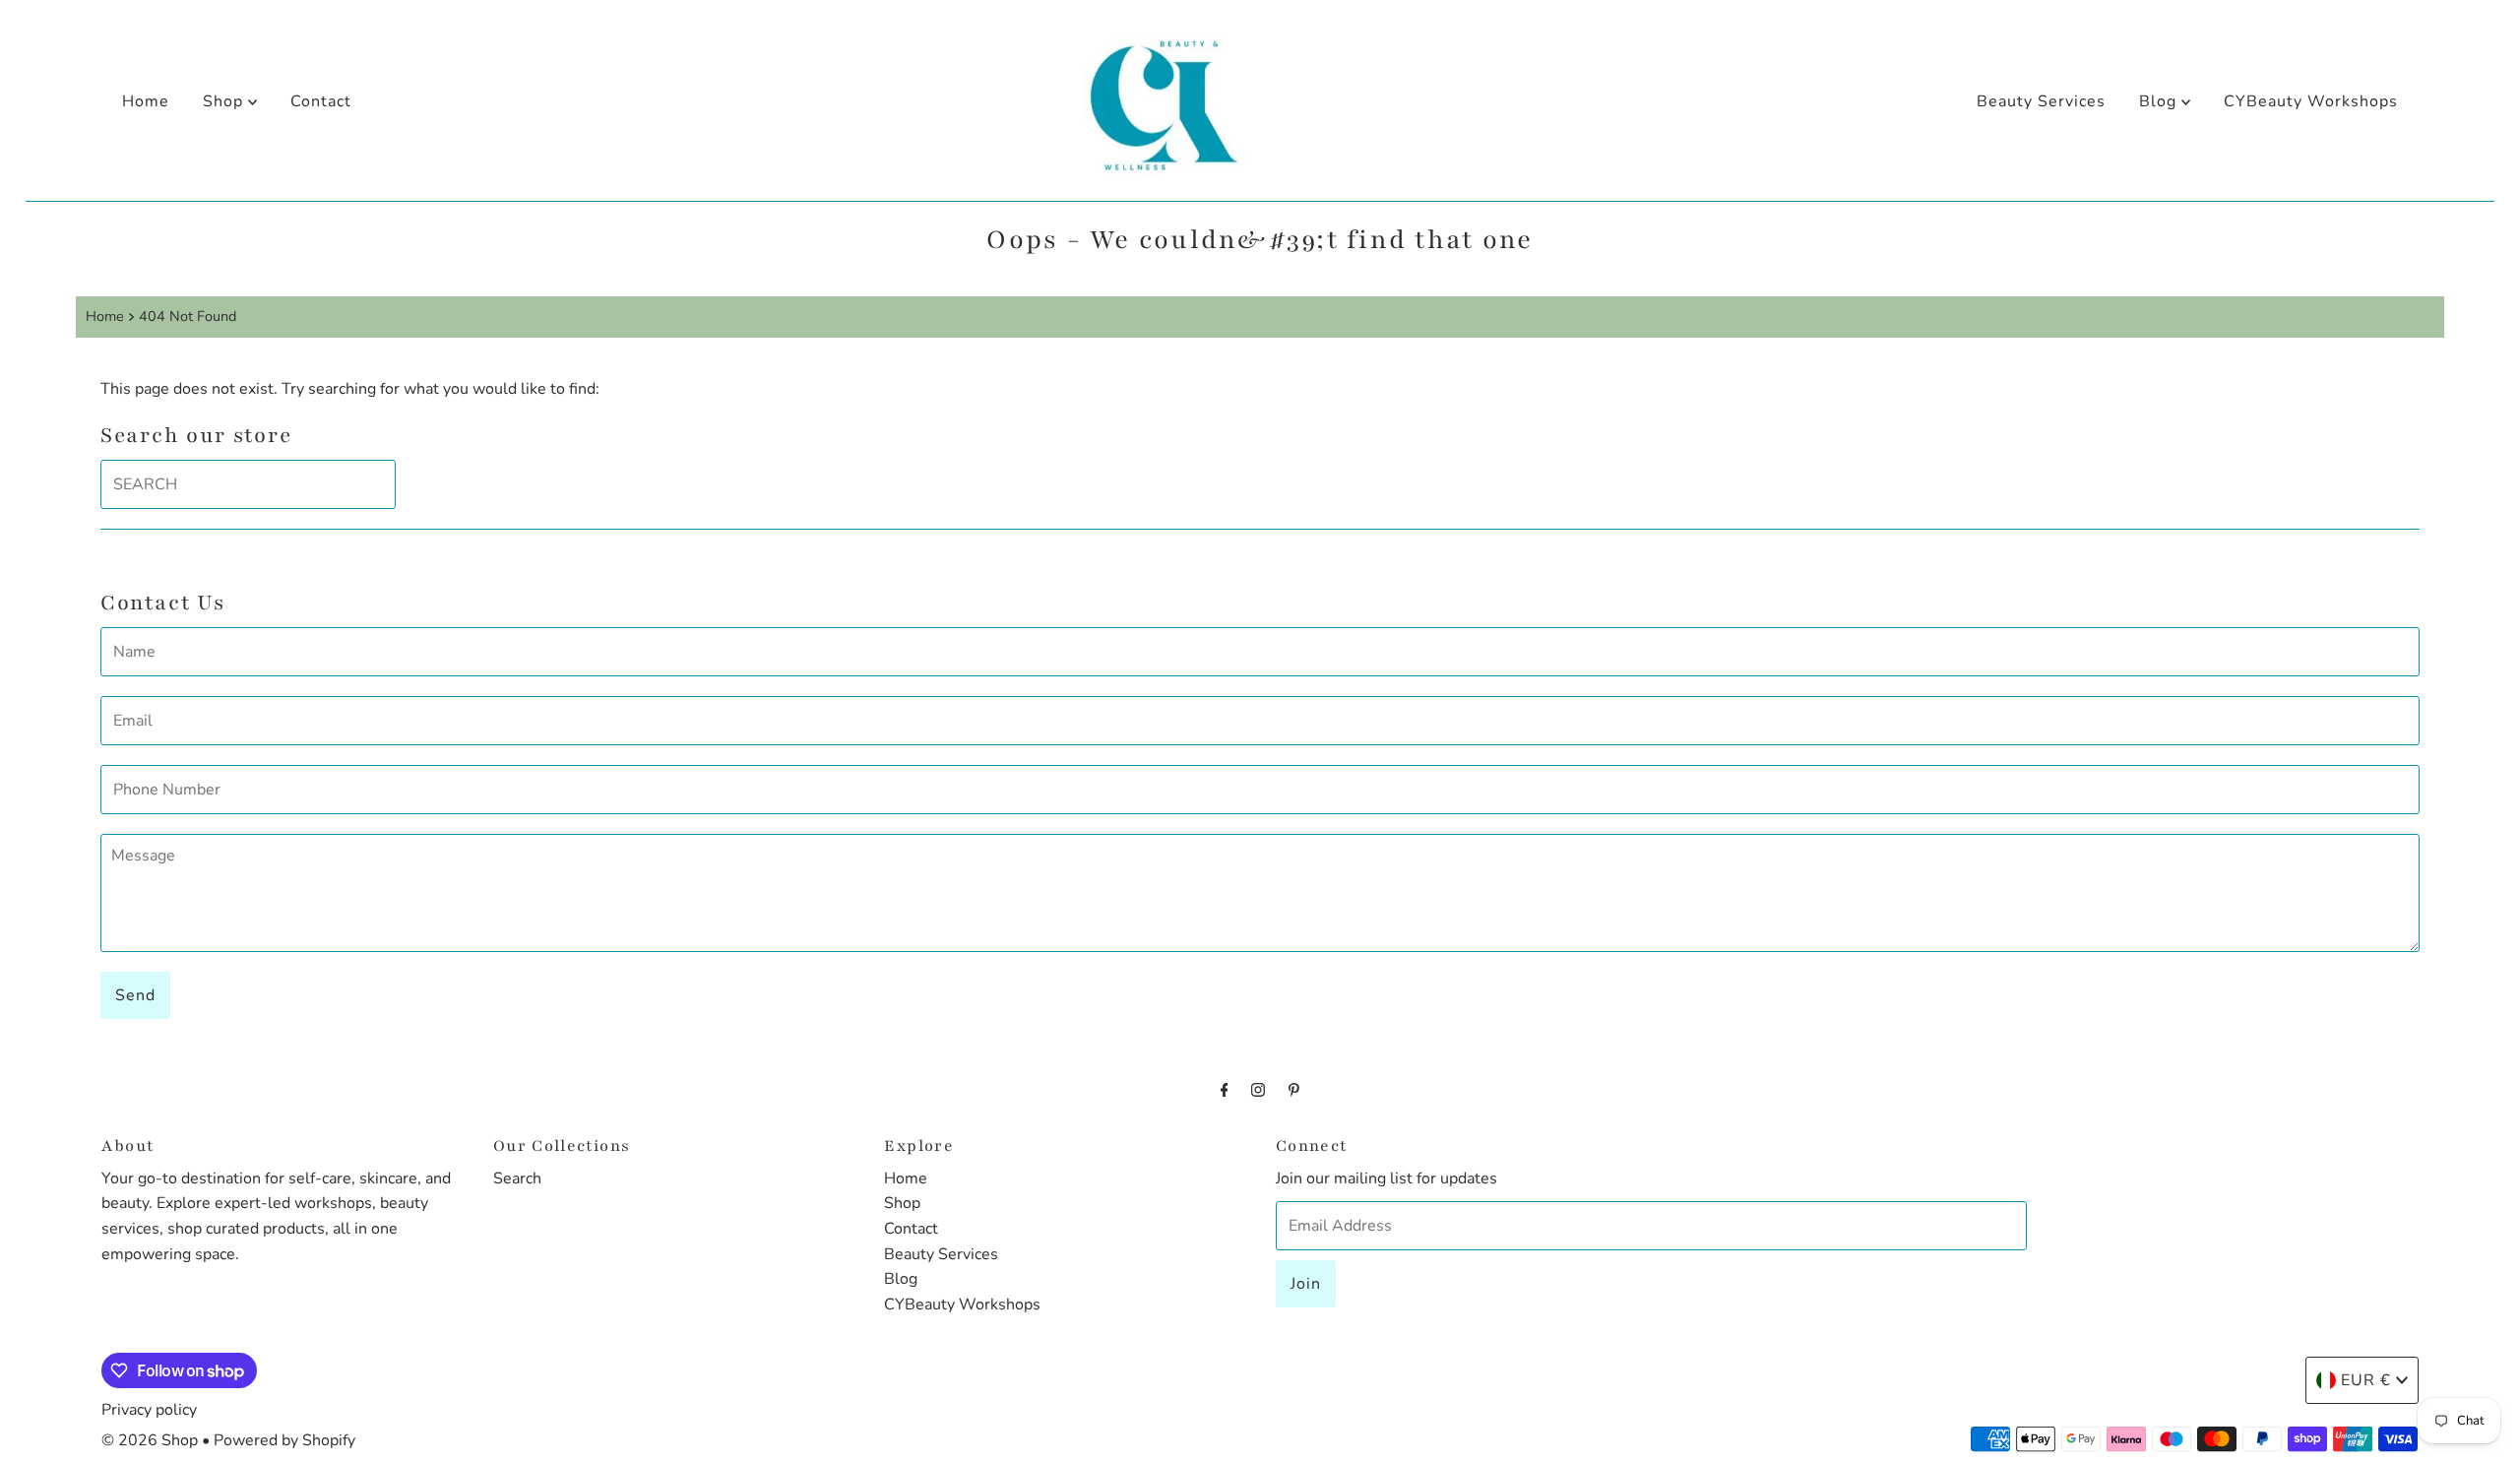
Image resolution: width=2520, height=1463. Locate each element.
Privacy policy (149, 1410)
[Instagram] (1258, 1091)
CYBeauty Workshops (2311, 101)
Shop (225, 101)
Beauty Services (2041, 101)
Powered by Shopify (284, 1440)
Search (517, 1178)
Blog (2160, 101)
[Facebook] (1225, 1091)
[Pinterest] (1294, 1091)
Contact (321, 101)
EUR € (2366, 1380)
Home (146, 101)
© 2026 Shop (150, 1440)
